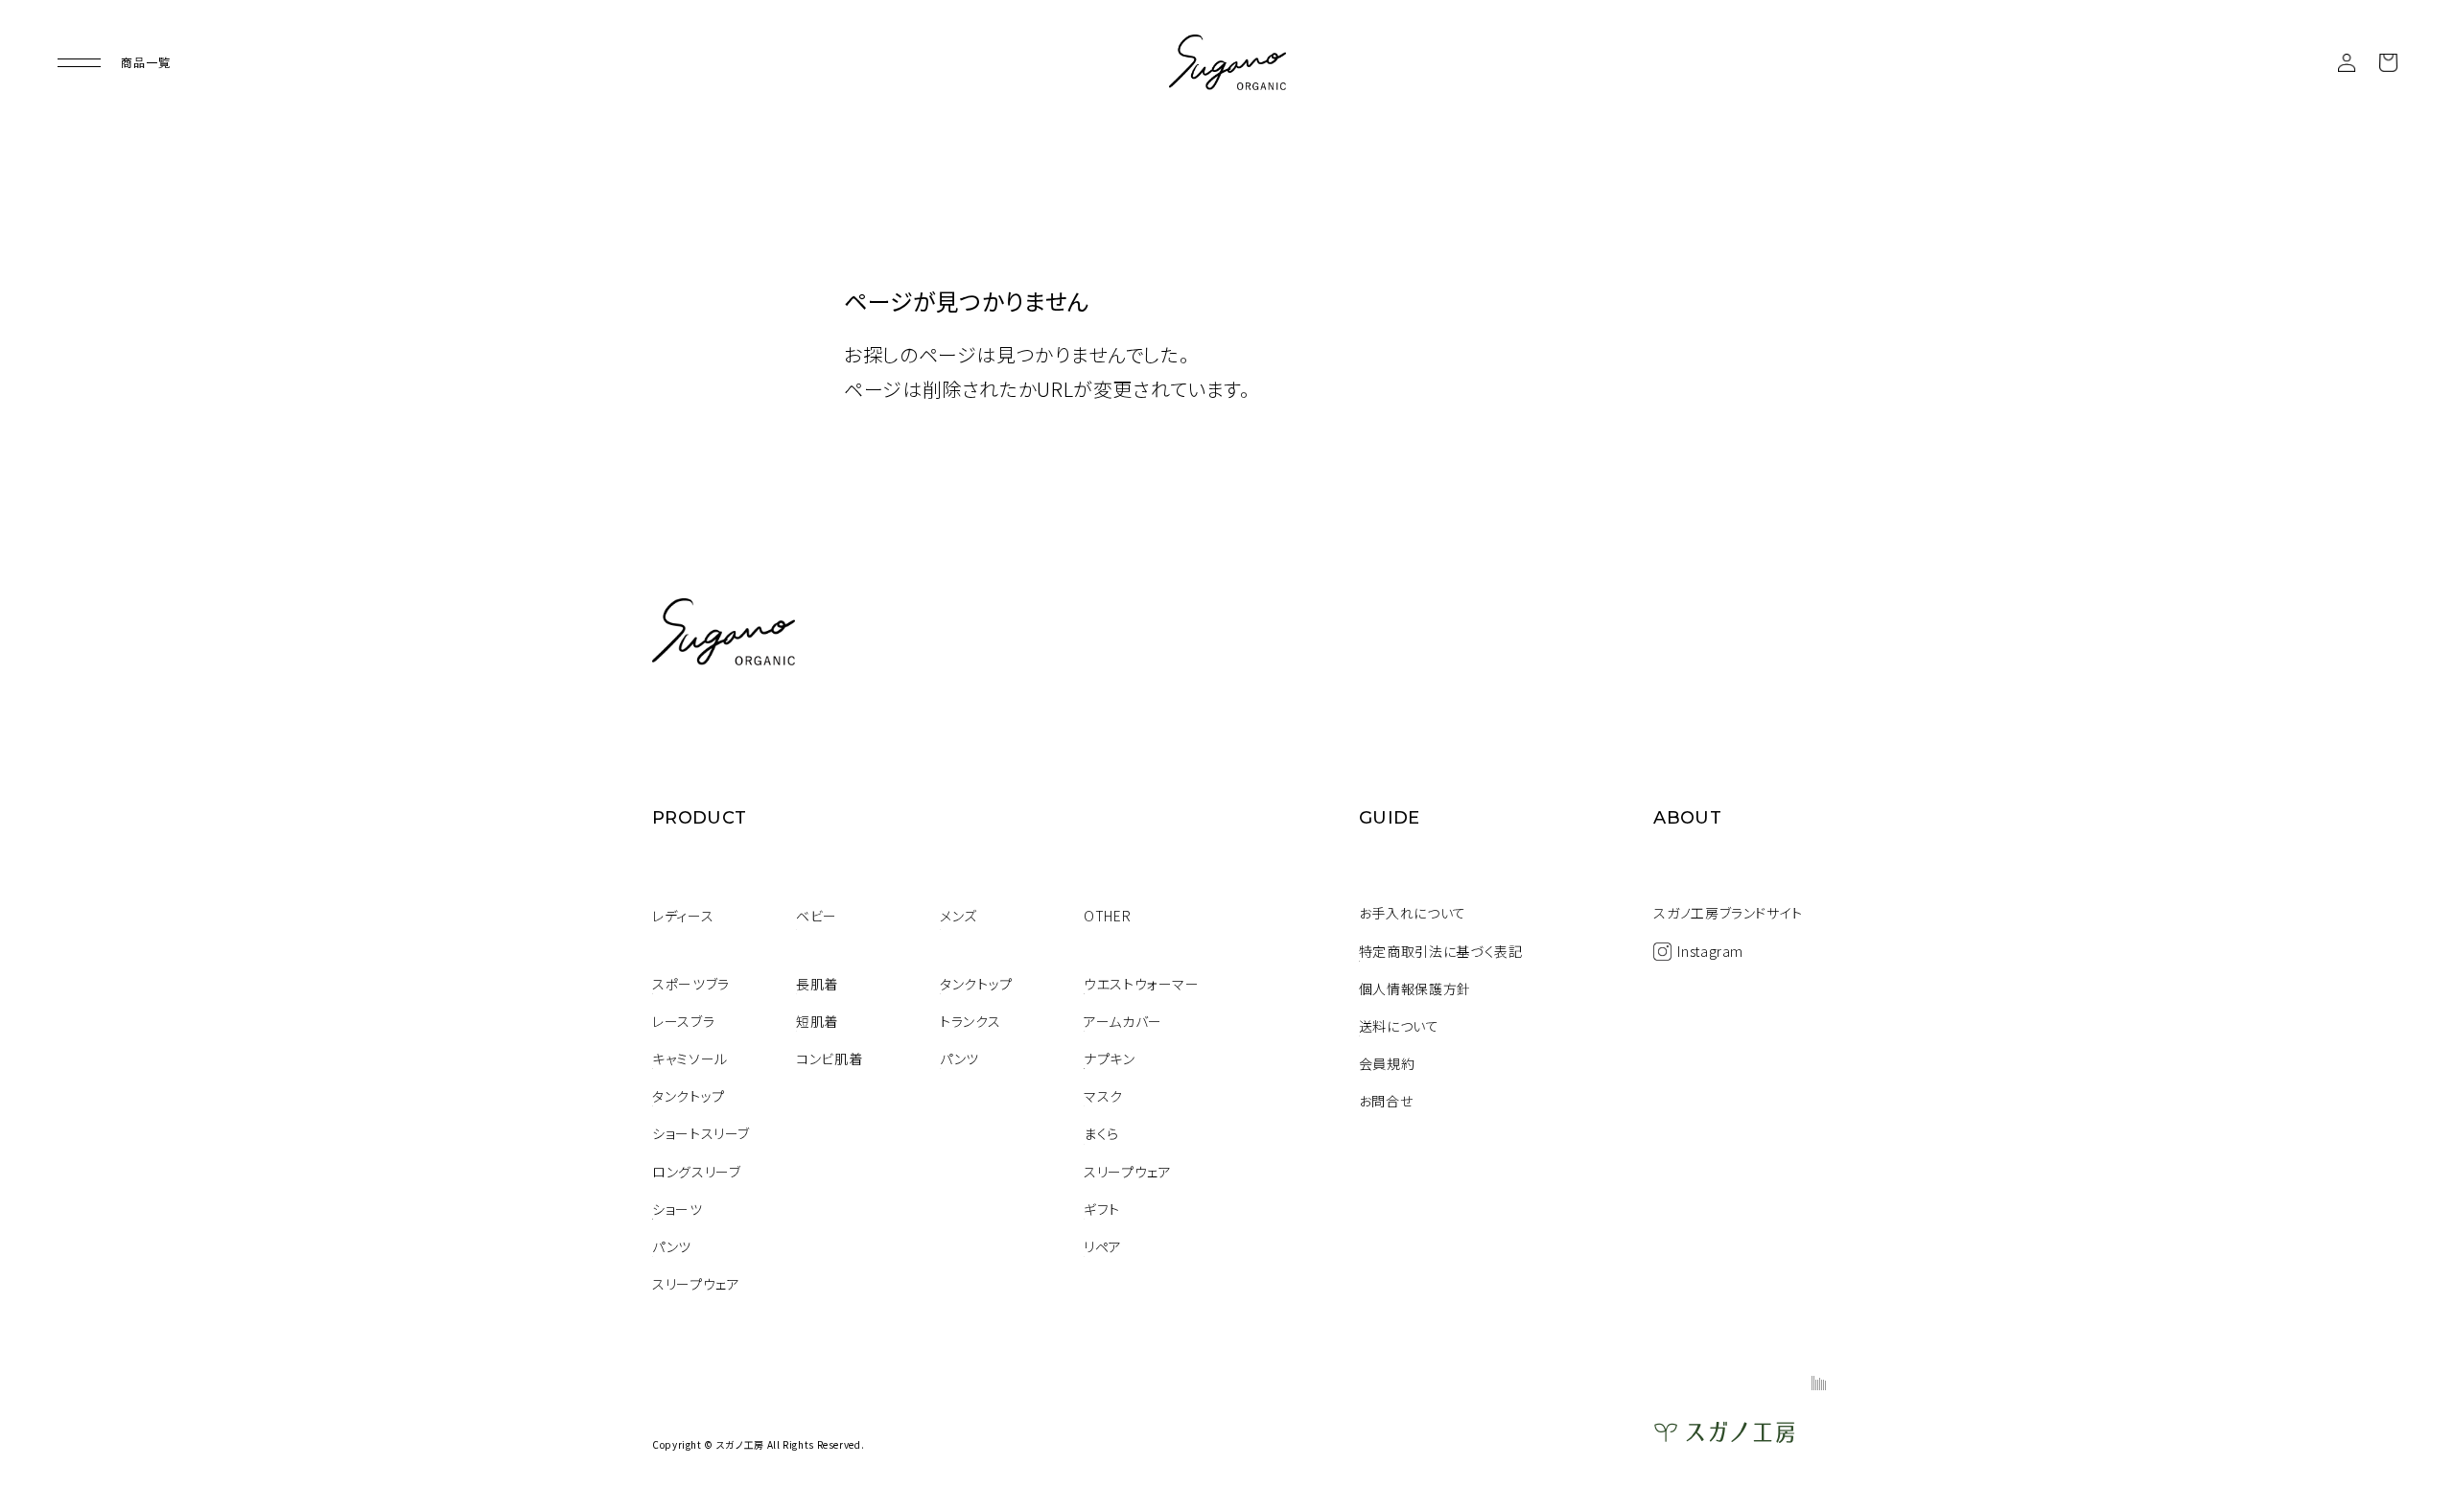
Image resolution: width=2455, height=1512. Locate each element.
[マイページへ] (2347, 63)
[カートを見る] (2388, 63)
